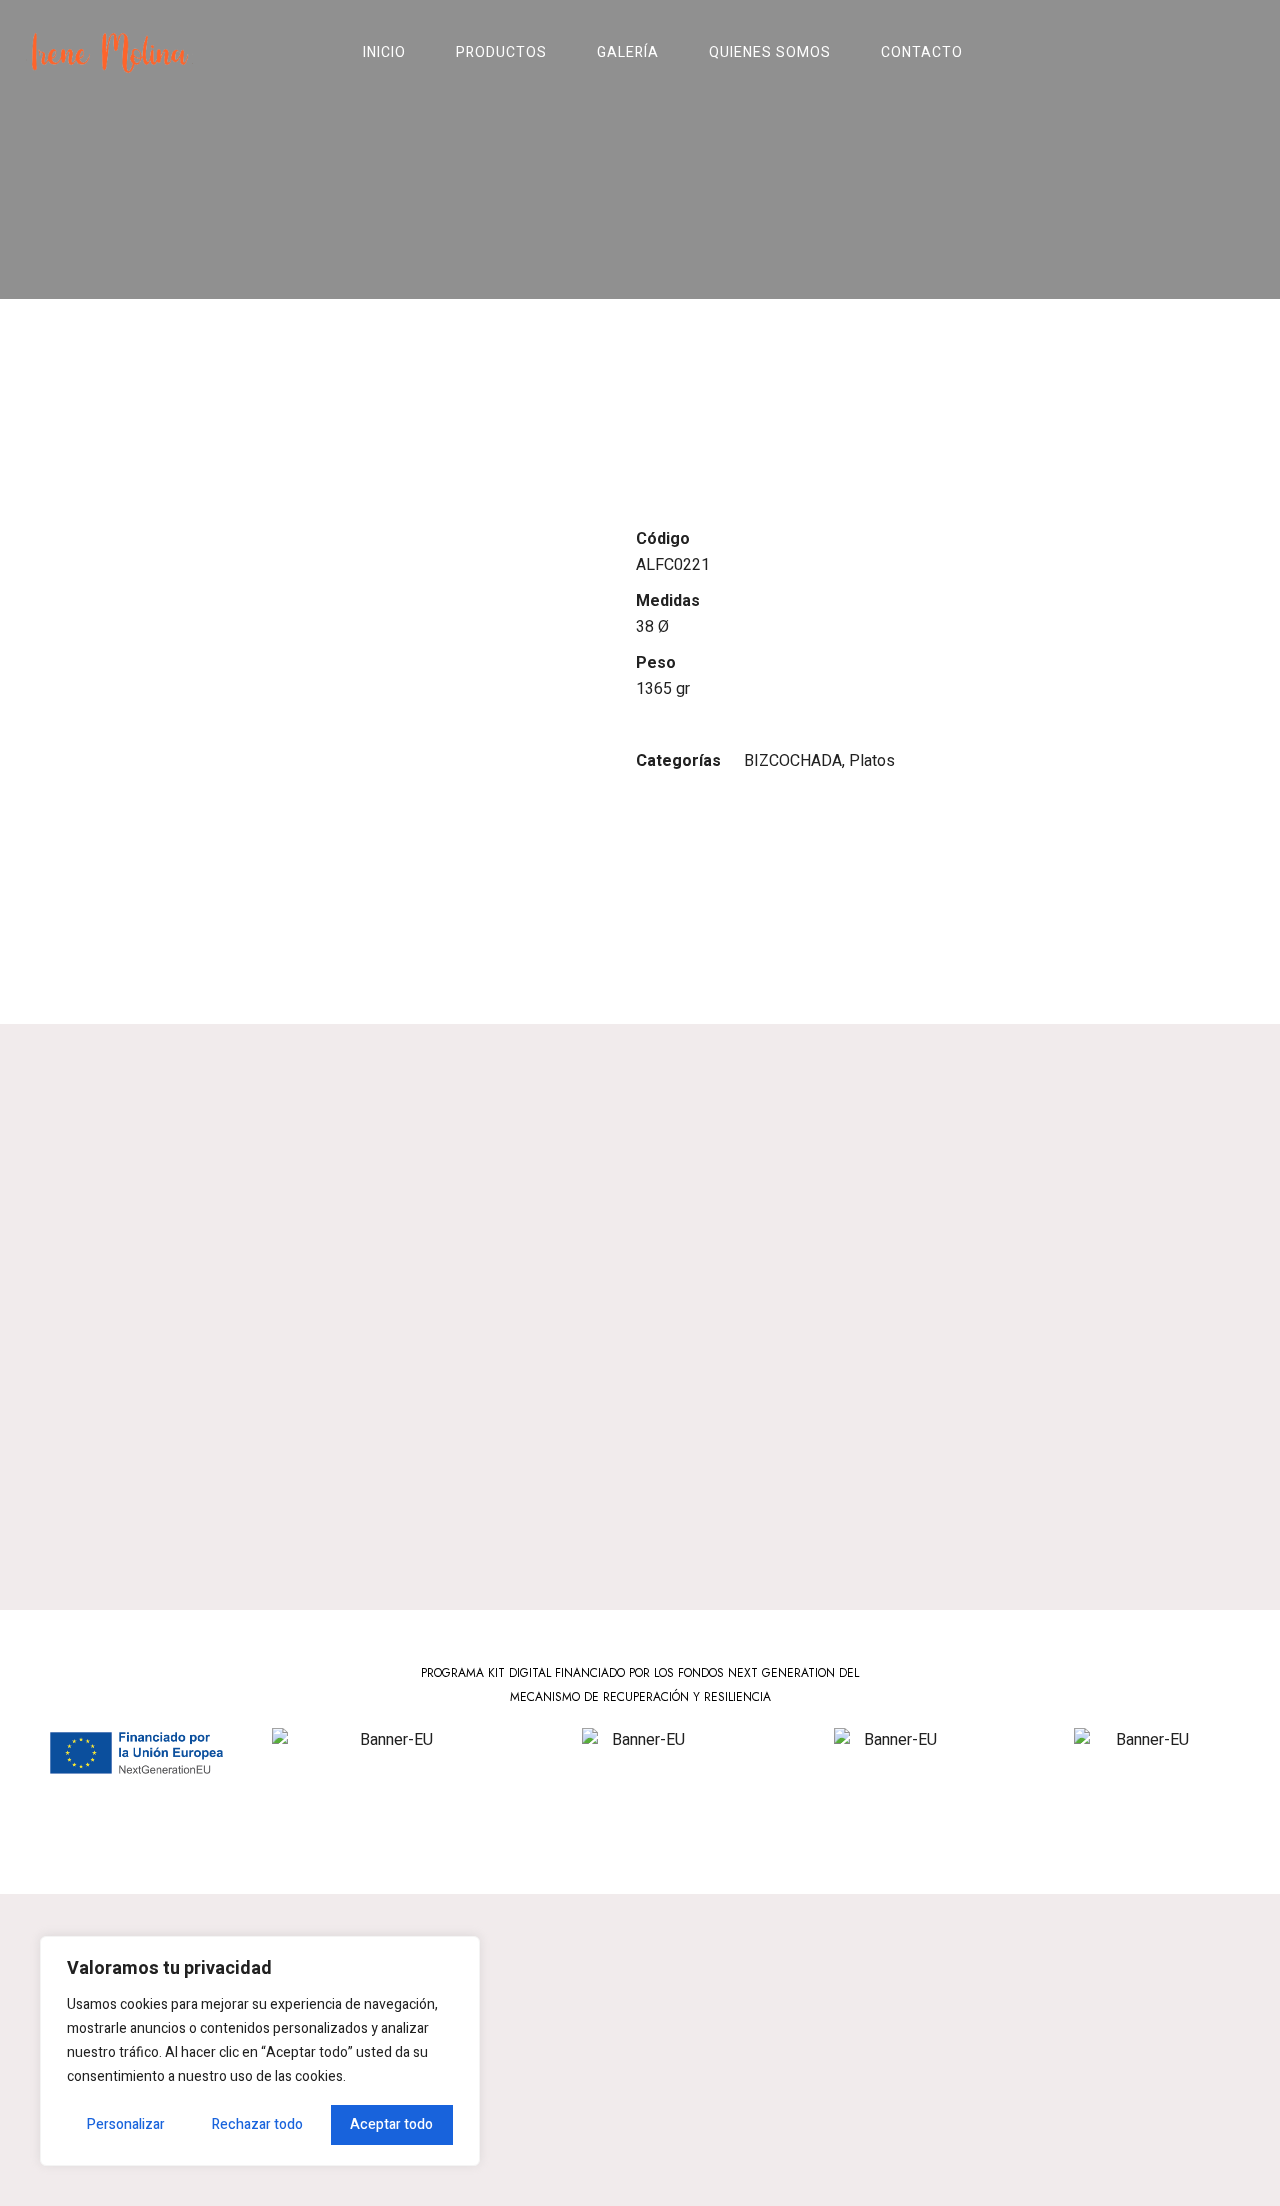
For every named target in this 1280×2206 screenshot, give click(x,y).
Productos (501, 52)
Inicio (384, 52)
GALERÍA (628, 52)
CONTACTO (922, 52)
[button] (1160, 53)
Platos (872, 761)
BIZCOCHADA (793, 761)
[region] (260, 2051)
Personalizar (126, 2124)
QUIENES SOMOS (770, 52)
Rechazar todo (257, 2124)
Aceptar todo (391, 2124)
